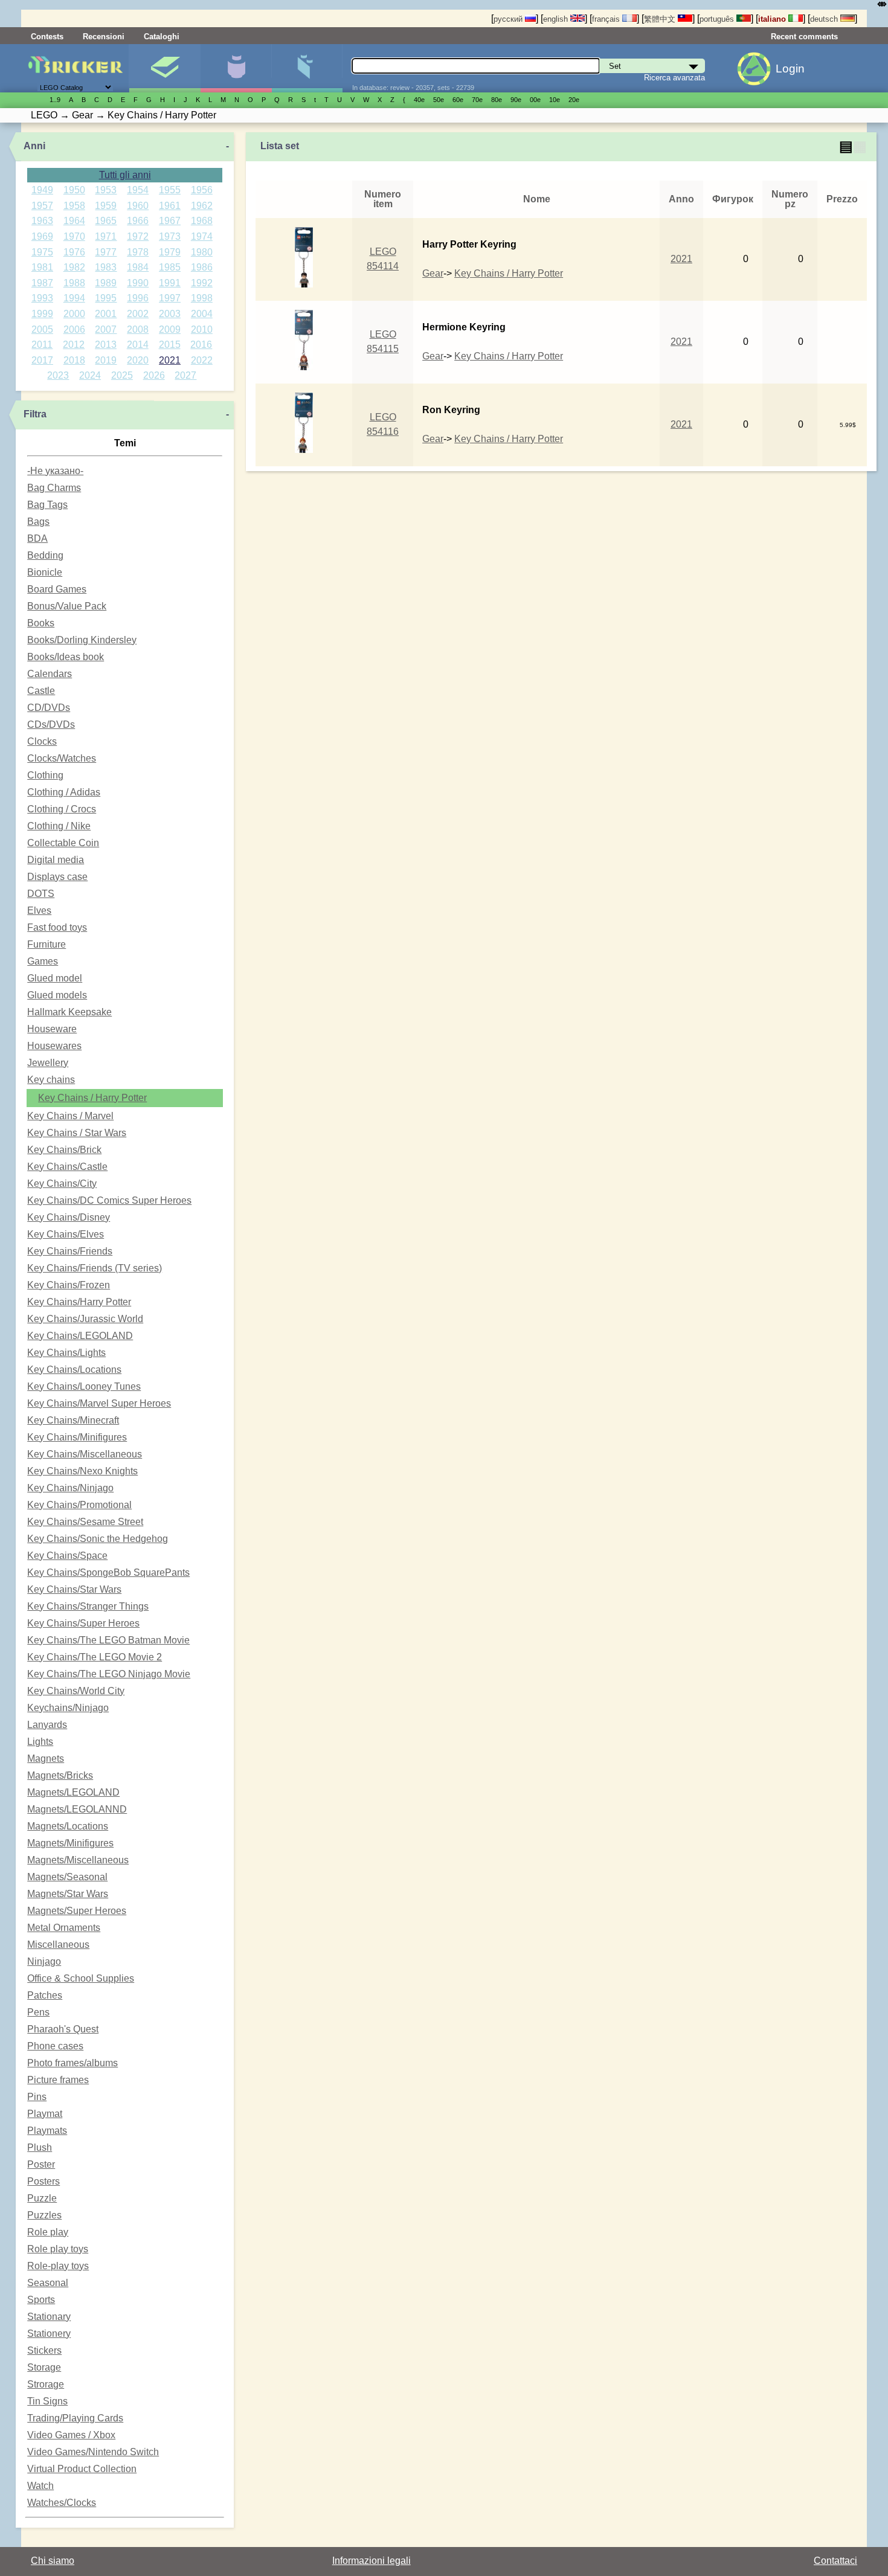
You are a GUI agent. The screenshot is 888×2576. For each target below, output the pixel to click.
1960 (138, 206)
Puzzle (42, 2198)
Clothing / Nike (59, 826)
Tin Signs (47, 2401)
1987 (42, 283)
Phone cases (55, 2046)
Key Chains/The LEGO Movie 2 (95, 1657)
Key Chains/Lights (66, 1353)
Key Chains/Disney (69, 1217)
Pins (37, 2097)
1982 (74, 267)
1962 (202, 206)
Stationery (49, 2333)
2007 (106, 329)
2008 (138, 329)
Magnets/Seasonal (67, 1877)
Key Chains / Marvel (70, 1116)
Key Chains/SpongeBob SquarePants (108, 1572)
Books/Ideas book (66, 657)
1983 (106, 267)
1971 (106, 236)
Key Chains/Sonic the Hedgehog (98, 1539)
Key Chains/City (62, 1184)
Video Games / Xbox (71, 2435)
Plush (40, 2147)
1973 (170, 236)
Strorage (46, 2384)
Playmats (47, 2131)
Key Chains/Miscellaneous (85, 1454)
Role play (48, 2232)
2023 (58, 375)
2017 (42, 360)
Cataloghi (162, 37)
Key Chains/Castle (67, 1167)
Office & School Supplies (81, 1978)
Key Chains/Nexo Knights (82, 1471)
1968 (202, 221)
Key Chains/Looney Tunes (84, 1386)
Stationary (49, 2317)
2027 (185, 375)
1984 (138, 267)
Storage (44, 2367)
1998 (202, 298)
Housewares (54, 1046)
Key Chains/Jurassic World (85, 1319)
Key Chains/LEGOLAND (80, 1336)
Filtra (35, 414)
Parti (307, 68)
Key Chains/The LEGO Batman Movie (108, 1640)
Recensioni (104, 37)
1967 (170, 221)
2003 (170, 314)
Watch (40, 2486)
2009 (170, 329)
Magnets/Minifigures (70, 1843)
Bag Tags (47, 505)
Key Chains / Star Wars (77, 1133)
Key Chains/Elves (66, 1234)
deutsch (825, 19)
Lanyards (47, 1725)
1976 (74, 252)
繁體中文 (661, 19)
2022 (202, 360)
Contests (47, 37)
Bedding (45, 555)
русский (509, 19)
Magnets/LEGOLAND (73, 1792)
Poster (41, 2164)
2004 (202, 314)
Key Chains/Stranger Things (88, 1606)
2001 (106, 314)
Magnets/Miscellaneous (78, 1860)
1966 (138, 221)
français (607, 19)
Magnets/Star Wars (68, 1894)
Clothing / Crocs (62, 809)
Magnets (46, 1759)
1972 (138, 236)
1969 (42, 236)
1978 (138, 252)
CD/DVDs (49, 708)
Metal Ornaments (64, 1928)
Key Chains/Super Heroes (83, 1623)
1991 (170, 283)
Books (41, 623)
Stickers (44, 2350)
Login (790, 69)
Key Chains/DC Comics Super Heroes (109, 1200)
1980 (202, 252)
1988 (74, 283)
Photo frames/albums (72, 2063)
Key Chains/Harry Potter (79, 1302)
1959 (106, 206)
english (557, 19)
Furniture (47, 944)
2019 (106, 360)
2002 (138, 314)
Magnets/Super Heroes (77, 1911)
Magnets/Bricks (60, 1775)
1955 (170, 190)
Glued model (55, 978)
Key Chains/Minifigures (77, 1437)
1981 (42, 267)
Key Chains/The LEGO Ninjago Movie (109, 1674)
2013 (106, 345)
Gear (433, 273)
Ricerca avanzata (674, 78)
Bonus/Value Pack (67, 606)
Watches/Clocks (62, 2503)
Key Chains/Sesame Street (85, 1522)
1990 (138, 283)
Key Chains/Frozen (69, 1285)
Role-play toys (58, 2266)
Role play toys (58, 2249)
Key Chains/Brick (64, 1150)
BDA (37, 538)
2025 (122, 375)
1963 (42, 221)
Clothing (45, 775)
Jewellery (48, 1063)
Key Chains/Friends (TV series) (95, 1268)
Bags (38, 522)
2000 (74, 314)
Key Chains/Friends (70, 1251)
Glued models (57, 995)
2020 (138, 360)
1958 (74, 206)
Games (43, 961)
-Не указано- (55, 471)
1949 (42, 190)
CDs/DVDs (51, 724)
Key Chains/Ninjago (70, 1488)
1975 (42, 252)
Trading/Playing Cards (75, 2418)
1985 (170, 267)
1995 (106, 298)
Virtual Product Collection (82, 2469)
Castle (41, 691)
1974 (202, 236)
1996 (138, 298)
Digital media (56, 860)
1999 (42, 314)
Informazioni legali (372, 2561)
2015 (170, 345)
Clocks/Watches (62, 758)
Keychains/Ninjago (68, 1708)
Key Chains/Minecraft (73, 1420)
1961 (170, 206)
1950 (74, 190)
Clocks (42, 741)
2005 (42, 329)
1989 (106, 283)
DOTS (41, 894)
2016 (201, 345)
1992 (202, 283)
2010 (202, 329)
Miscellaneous (58, 1945)
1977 (106, 252)
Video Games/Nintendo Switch (93, 2452)
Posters (43, 2181)
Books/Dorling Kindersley (82, 640)
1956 (202, 190)
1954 (138, 190)
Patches (45, 1995)
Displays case (57, 877)
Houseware (52, 1029)
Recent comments (804, 37)
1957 (42, 206)
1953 (106, 190)
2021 (170, 360)
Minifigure (236, 68)
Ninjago (44, 1961)
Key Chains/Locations (74, 1370)
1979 (170, 252)
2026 (154, 375)
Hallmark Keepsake (69, 1012)
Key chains (51, 1080)
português (718, 19)
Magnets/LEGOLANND (77, 1809)
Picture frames (58, 2080)
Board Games (57, 589)
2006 (74, 329)
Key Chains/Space (67, 1556)
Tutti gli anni (125, 175)
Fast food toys (57, 927)
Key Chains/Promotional (79, 1505)
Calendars (50, 674)
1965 (106, 221)
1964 (74, 221)
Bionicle (45, 572)
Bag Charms (54, 488)
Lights (40, 1742)
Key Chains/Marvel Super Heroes (99, 1403)
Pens (38, 2012)
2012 (74, 345)
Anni (34, 146)
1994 (74, 298)
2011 (42, 345)
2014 (138, 345)
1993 (42, 298)
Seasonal (48, 2283)
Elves (39, 911)
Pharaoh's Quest (63, 2029)
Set (165, 68)
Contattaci (835, 2561)
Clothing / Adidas (64, 792)
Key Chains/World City (76, 1691)
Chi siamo (53, 2561)
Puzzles (44, 2215)
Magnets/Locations (68, 1826)
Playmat (45, 2114)
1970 (74, 236)
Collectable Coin (63, 843)
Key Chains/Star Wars (74, 1589)
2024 (90, 375)
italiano (773, 19)
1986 (202, 267)
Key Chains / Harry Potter (92, 1098)
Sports (41, 2300)
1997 (170, 298)
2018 (74, 360)
